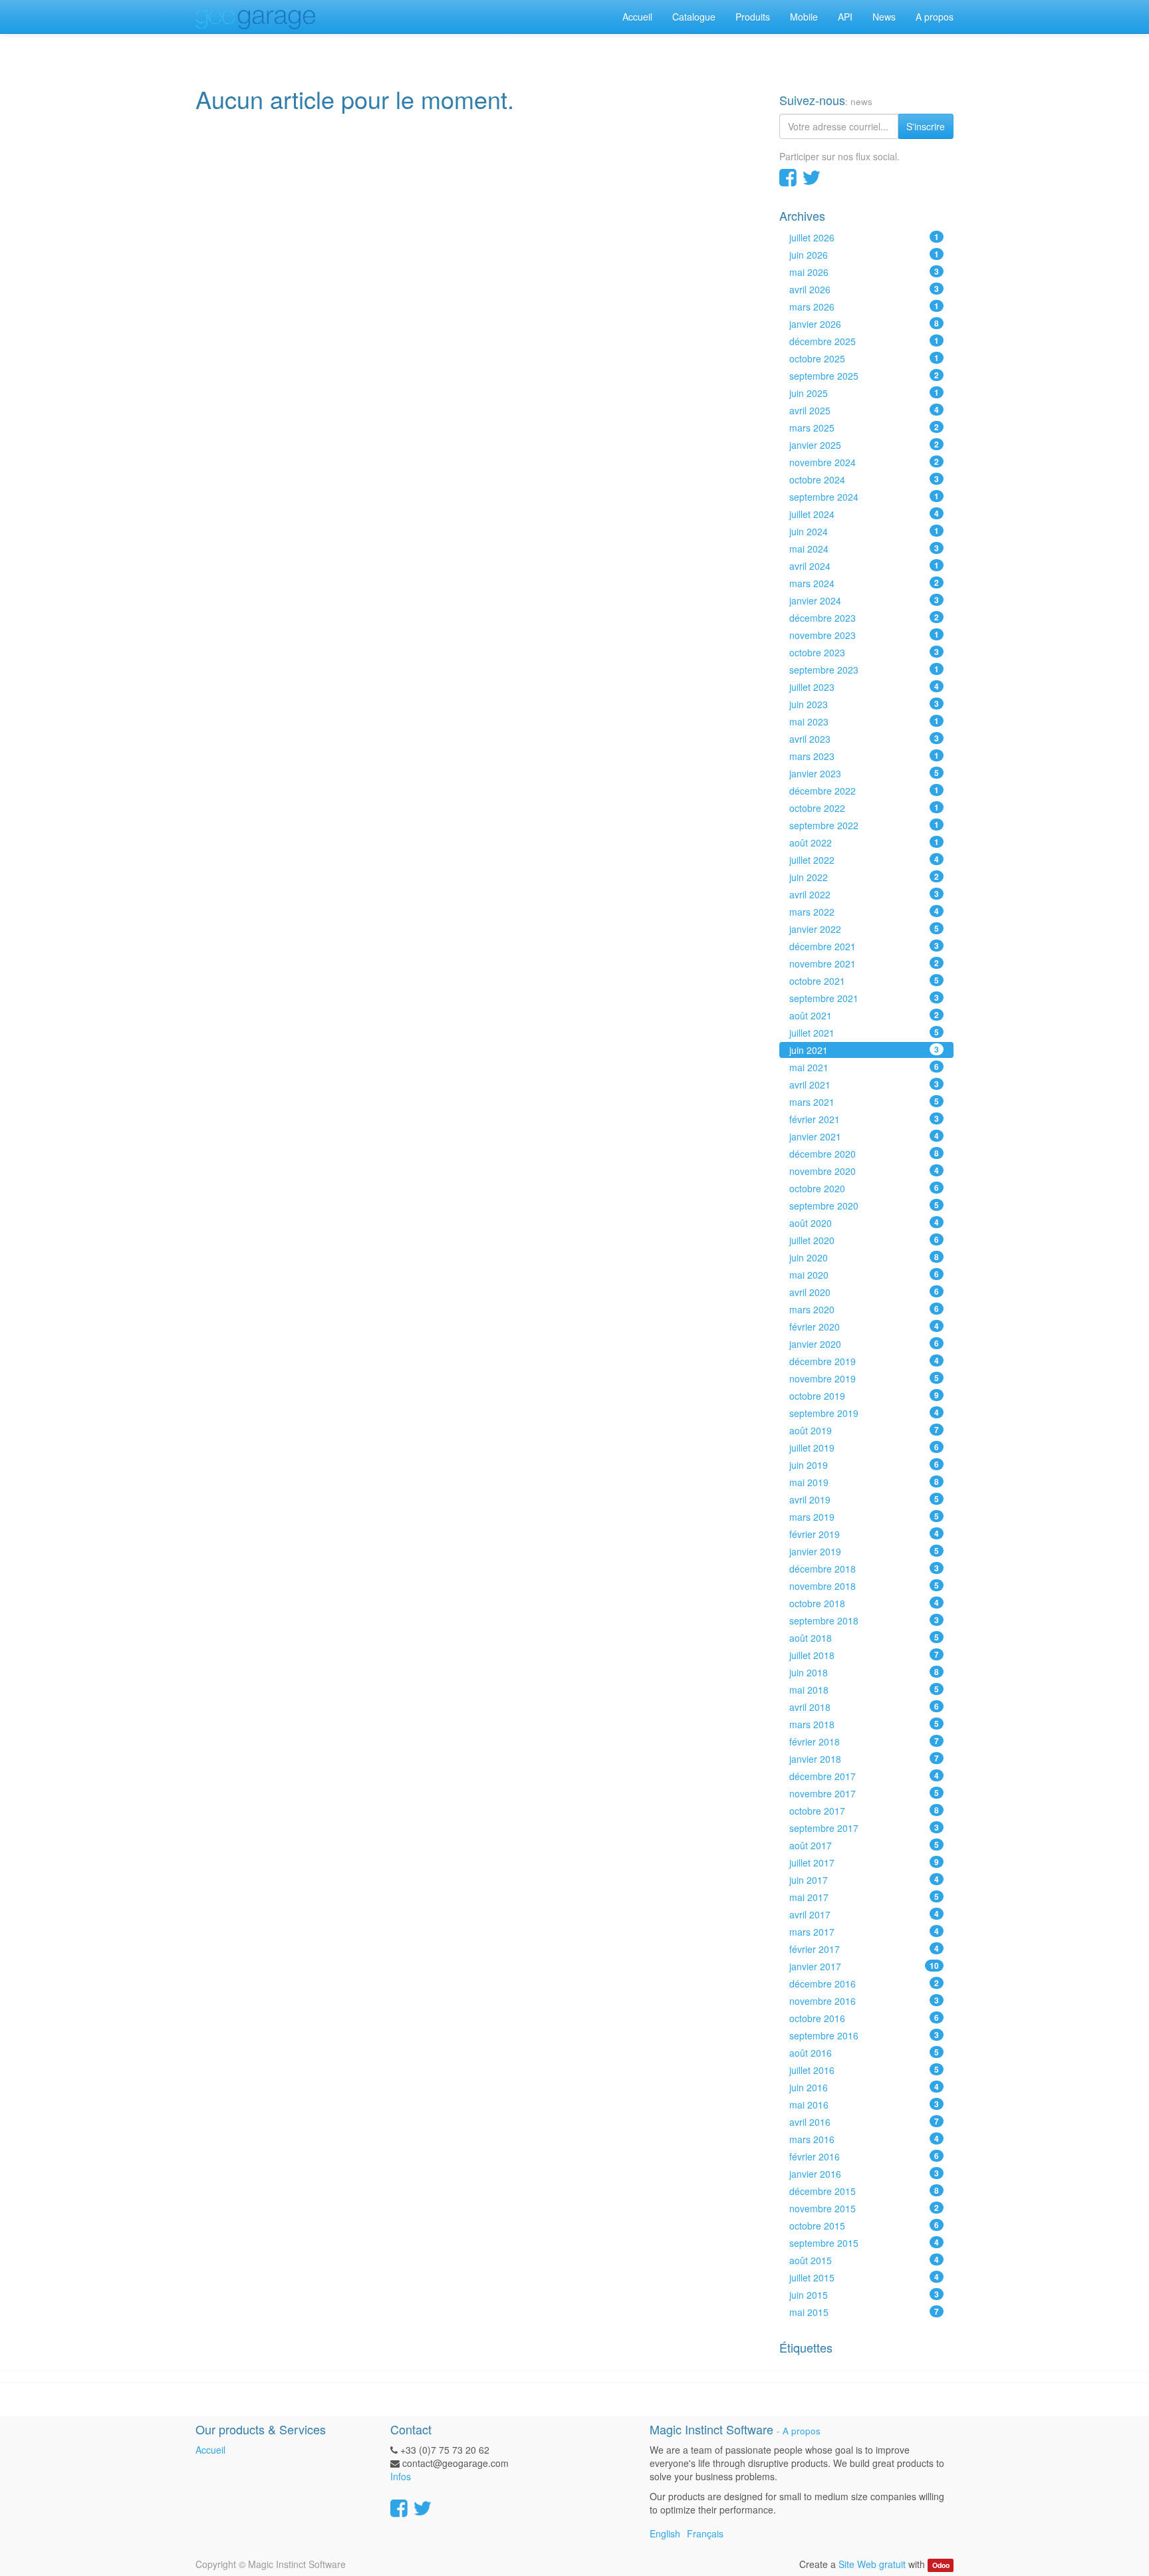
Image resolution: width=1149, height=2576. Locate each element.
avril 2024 (864, 566)
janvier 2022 (864, 929)
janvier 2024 (864, 600)
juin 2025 (864, 393)
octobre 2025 (864, 358)
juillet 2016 (864, 2070)
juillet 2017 (864, 1863)
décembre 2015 (864, 2191)
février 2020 (864, 1327)
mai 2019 (864, 1482)
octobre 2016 (864, 2018)
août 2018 (864, 1638)
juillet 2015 (864, 2277)
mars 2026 (864, 307)
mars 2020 (864, 1309)
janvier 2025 (864, 445)
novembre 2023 (864, 635)
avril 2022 (864, 894)
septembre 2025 (864, 376)
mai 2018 (864, 1690)
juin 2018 (864, 1672)
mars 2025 (864, 428)
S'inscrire (926, 126)
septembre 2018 (864, 1620)
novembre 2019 (864, 1378)
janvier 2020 (864, 1344)
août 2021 (864, 1015)
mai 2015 (864, 2312)
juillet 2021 (864, 1033)
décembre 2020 (864, 1154)
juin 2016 (864, 2087)
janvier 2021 (864, 1136)
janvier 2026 (864, 324)
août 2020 (864, 1223)
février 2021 (864, 1119)
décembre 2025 (864, 341)
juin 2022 (864, 877)
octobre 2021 (864, 981)
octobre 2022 (864, 808)
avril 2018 (864, 1707)
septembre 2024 (864, 497)
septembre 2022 (864, 825)
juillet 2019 (864, 1448)
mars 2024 (864, 583)
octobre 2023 (864, 652)
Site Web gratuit (872, 2564)
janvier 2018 (864, 1759)
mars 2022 (864, 912)
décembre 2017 (864, 1776)
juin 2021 (864, 1050)
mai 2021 (864, 1067)
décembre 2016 (864, 1984)
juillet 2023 (864, 687)
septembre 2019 (864, 1413)
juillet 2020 (864, 1240)
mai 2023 (864, 721)
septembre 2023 (864, 670)
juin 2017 (864, 1880)
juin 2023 (864, 704)
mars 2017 (864, 1932)
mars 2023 (864, 756)
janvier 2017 (864, 1966)
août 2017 (864, 1845)
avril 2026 (864, 289)
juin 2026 (864, 255)
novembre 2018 (864, 1586)
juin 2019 (864, 1465)
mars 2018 (864, 1724)
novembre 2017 (864, 1793)
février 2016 (864, 2156)
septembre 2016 (864, 2035)
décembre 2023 (864, 618)
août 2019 (864, 1430)
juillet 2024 (864, 514)
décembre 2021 (864, 946)
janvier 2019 (864, 1551)
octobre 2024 (864, 479)
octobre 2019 (864, 1396)
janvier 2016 (864, 2174)
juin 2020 (864, 1257)
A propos (802, 2431)
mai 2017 (864, 1897)
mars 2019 (864, 1517)
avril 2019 (864, 1499)
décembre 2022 (864, 791)
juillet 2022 (864, 860)
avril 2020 (864, 1292)
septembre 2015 (864, 2243)
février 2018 (864, 1741)
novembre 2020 (864, 1171)
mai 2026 (864, 272)
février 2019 (864, 1534)
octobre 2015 (864, 2226)
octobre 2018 (864, 1603)
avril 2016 (864, 2122)
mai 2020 (864, 1275)
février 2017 (864, 1949)
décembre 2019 (864, 1361)
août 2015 (864, 2260)
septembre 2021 (864, 998)
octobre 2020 (864, 1188)
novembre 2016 (864, 2001)
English (665, 2533)
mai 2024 (864, 549)
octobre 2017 (864, 1811)
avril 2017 (864, 1914)
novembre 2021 (864, 964)
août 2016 (864, 2053)
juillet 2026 (864, 237)
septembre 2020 (864, 1206)
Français (705, 2533)
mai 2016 (864, 2105)
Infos (401, 2476)
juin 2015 (864, 2295)
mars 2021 (864, 1102)
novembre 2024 (864, 462)
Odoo (941, 2565)
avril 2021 (864, 1085)
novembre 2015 (864, 2208)
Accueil (210, 2450)
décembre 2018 (864, 1569)
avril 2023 (864, 739)
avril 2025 (864, 410)
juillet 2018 (864, 1655)
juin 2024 (864, 531)
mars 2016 (864, 2139)
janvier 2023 (864, 773)
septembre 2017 (864, 1828)
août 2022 (864, 842)
